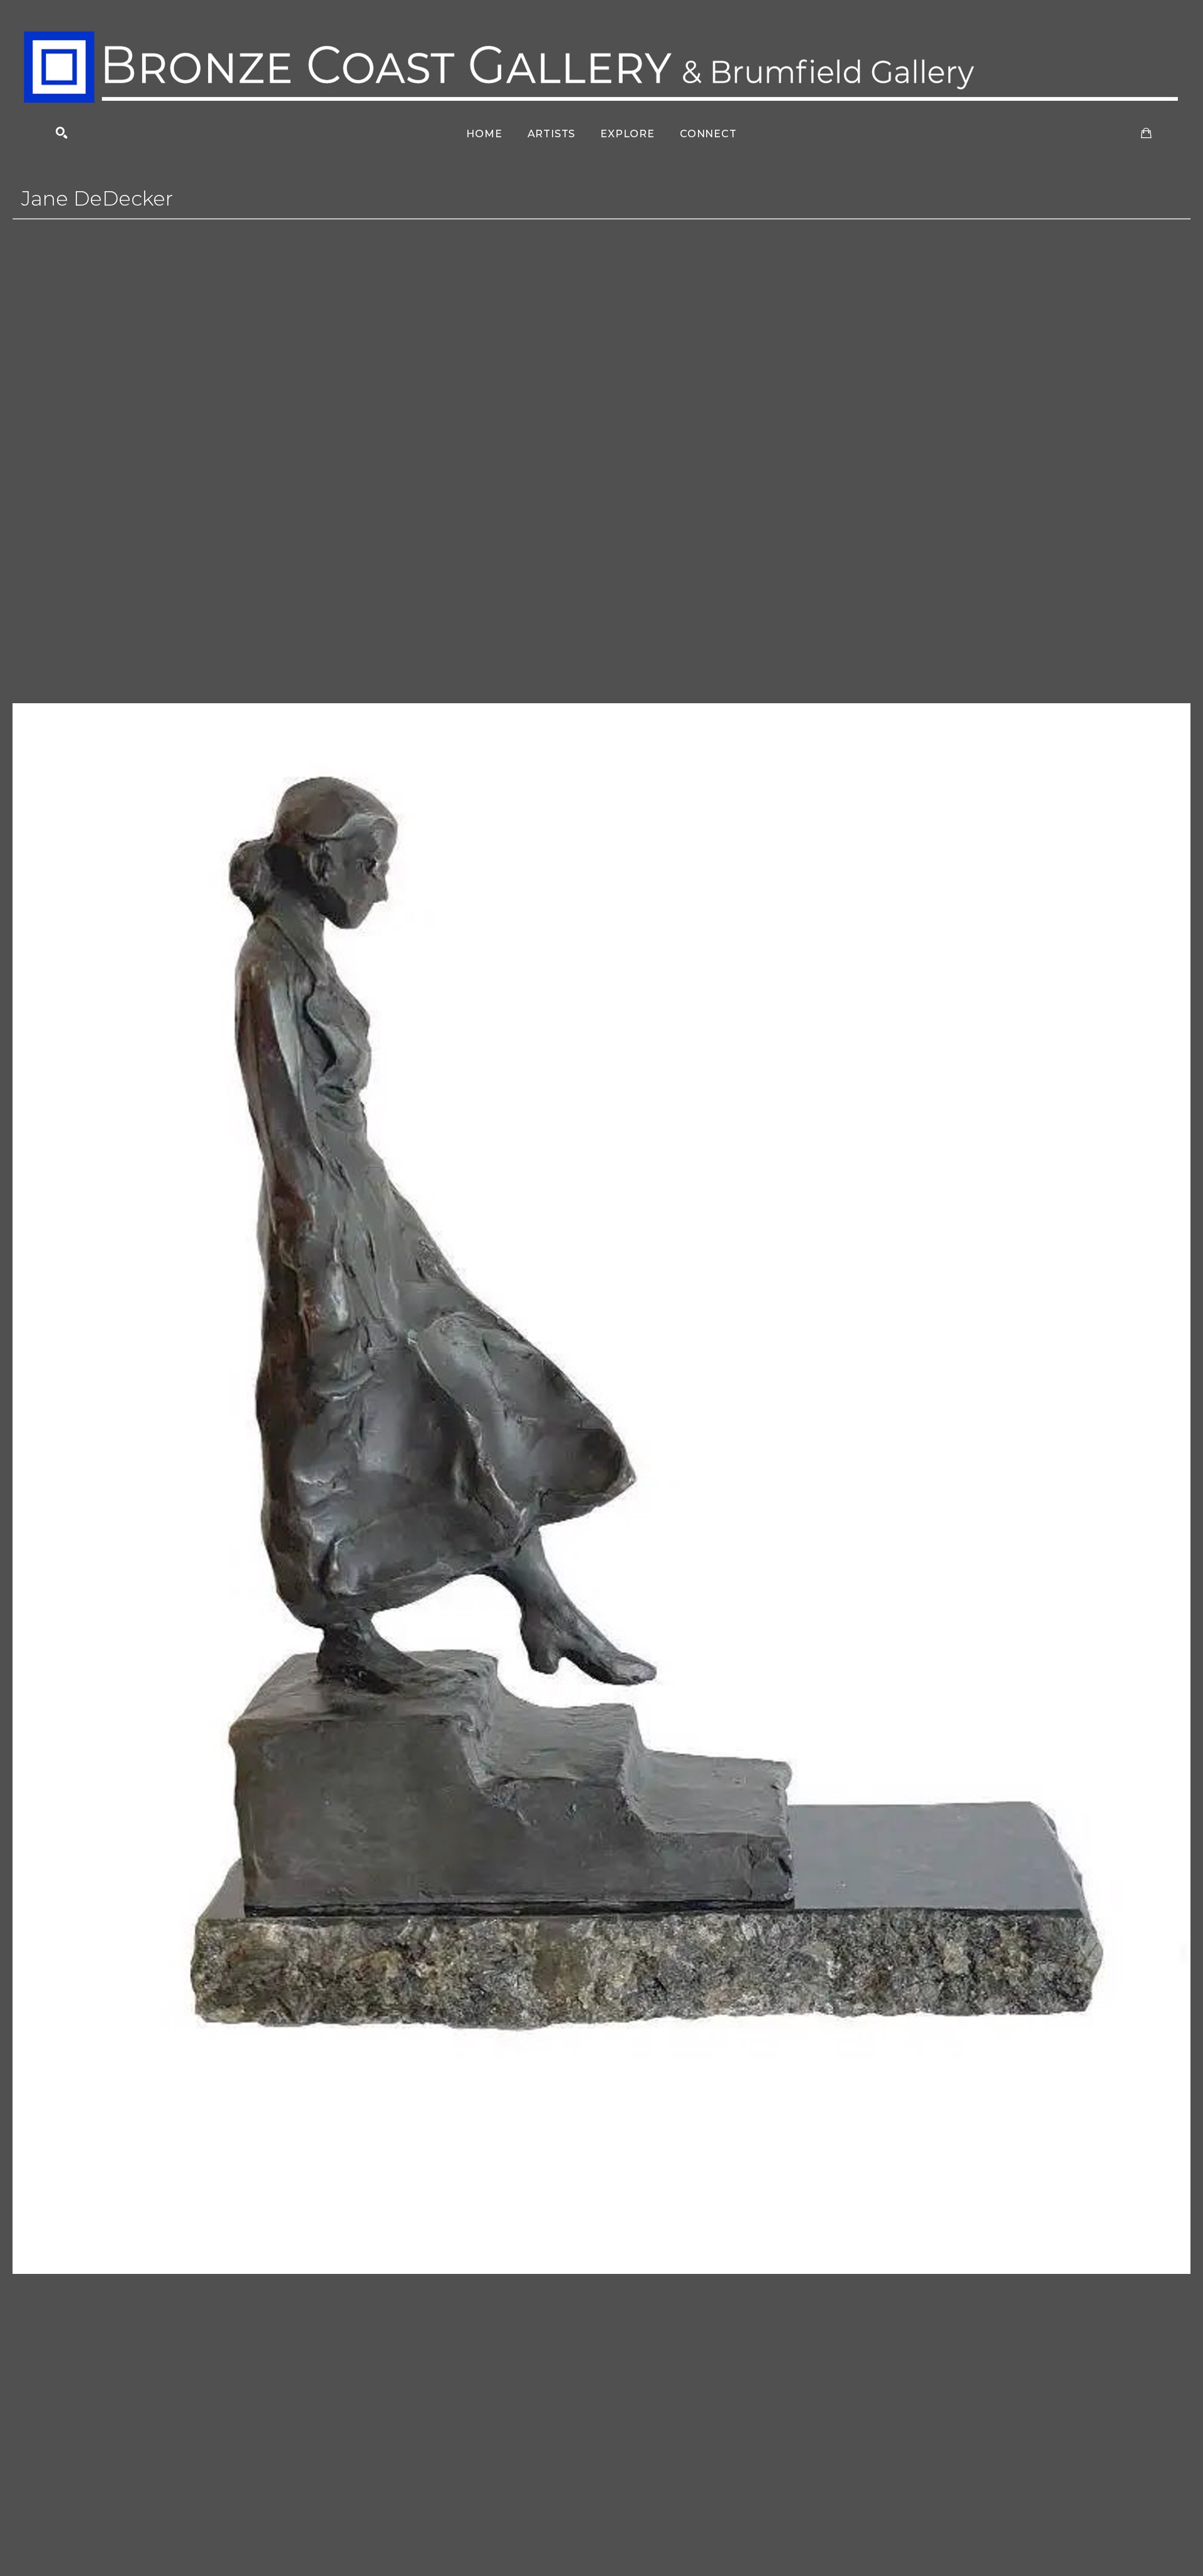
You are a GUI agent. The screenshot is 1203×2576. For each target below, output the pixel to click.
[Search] (62, 133)
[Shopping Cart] (1146, 133)
